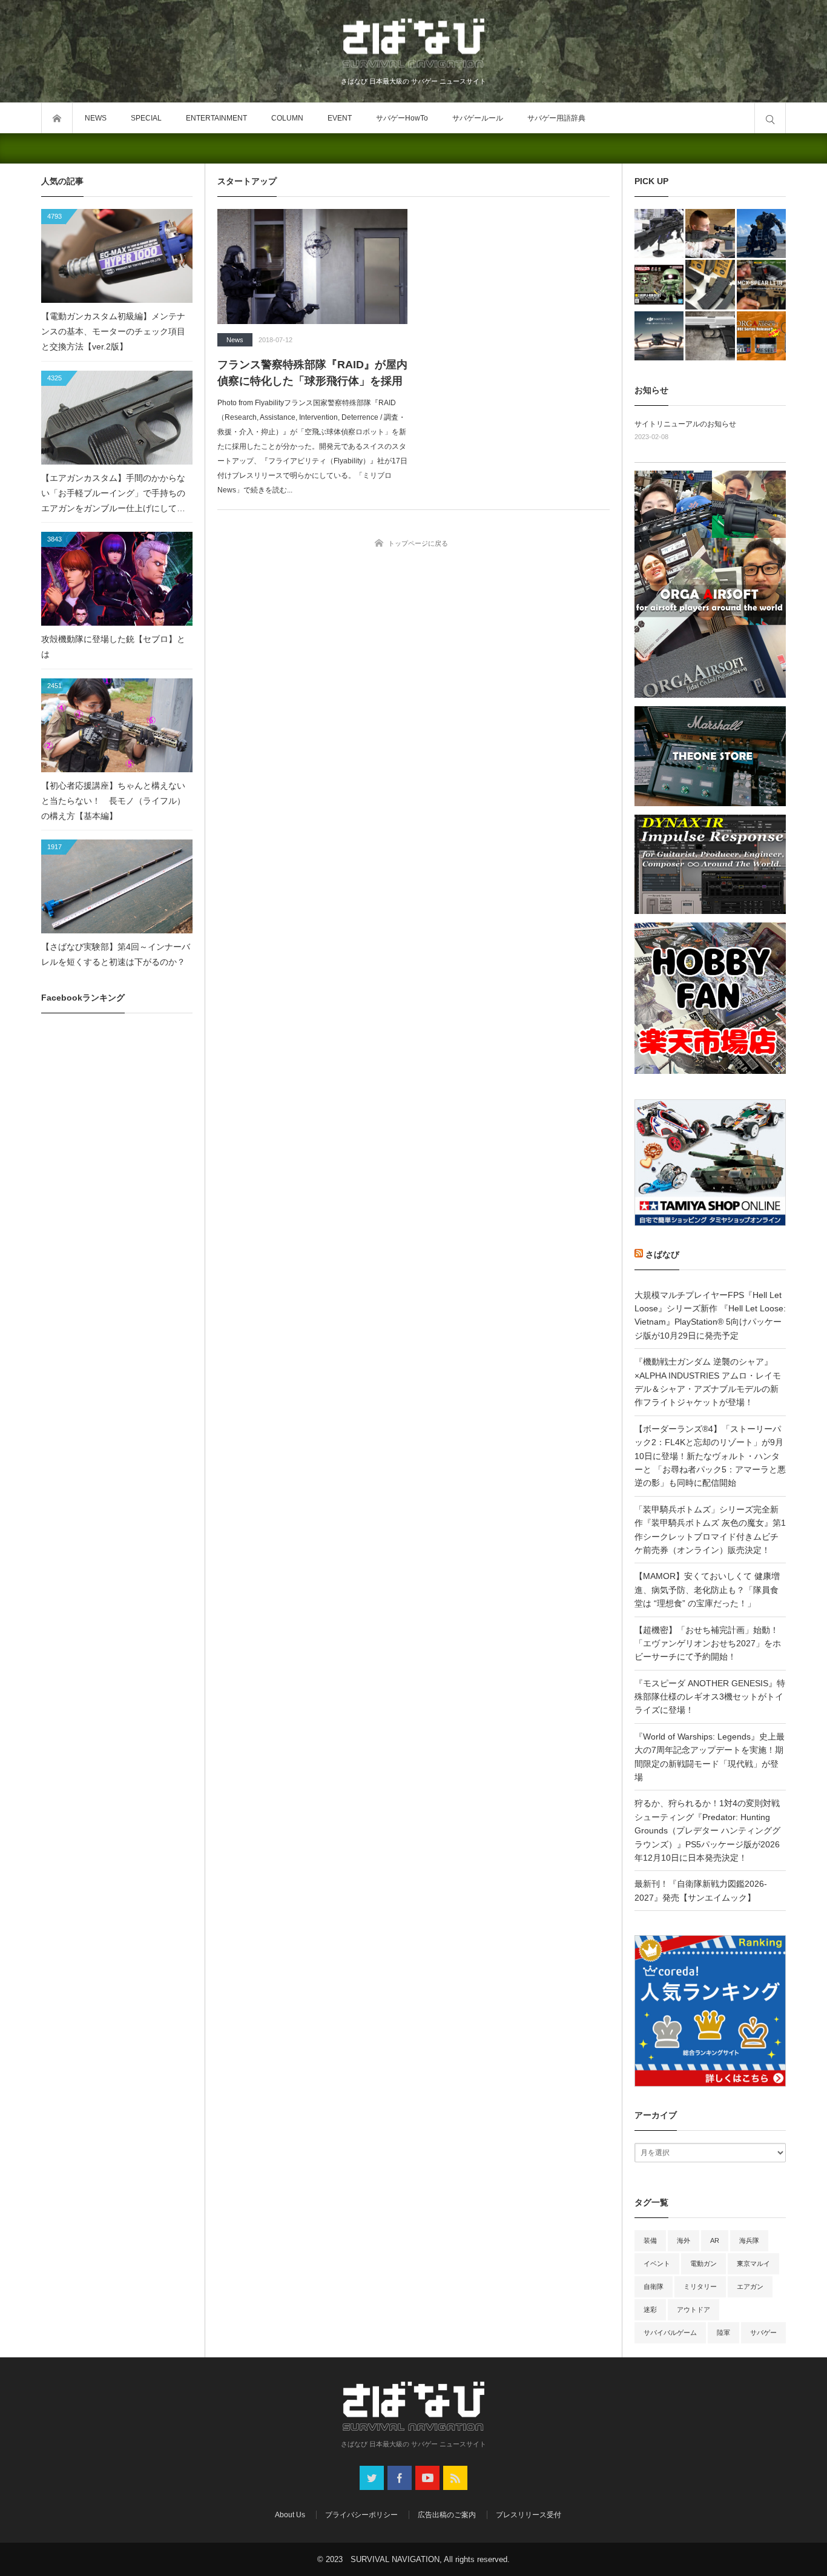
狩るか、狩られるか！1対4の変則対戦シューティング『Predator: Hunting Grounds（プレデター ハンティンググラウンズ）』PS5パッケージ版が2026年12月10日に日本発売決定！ (707, 1830)
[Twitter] (372, 2478)
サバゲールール (478, 118)
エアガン (750, 2286)
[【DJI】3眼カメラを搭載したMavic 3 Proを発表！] (659, 336)
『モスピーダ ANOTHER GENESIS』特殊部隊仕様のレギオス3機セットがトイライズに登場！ (710, 1697)
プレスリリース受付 (529, 2515)
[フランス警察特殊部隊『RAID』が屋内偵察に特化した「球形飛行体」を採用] (312, 267)
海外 (684, 2240)
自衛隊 (654, 2286)
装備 (650, 2240)
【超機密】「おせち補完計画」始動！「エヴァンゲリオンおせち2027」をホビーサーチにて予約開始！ (708, 1644)
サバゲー (763, 2333)
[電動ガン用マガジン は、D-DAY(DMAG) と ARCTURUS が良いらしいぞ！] (710, 284)
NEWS (96, 118)
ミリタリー (700, 2286)
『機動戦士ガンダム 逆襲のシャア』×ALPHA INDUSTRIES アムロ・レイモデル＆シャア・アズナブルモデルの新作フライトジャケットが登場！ (708, 1382)
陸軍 (723, 2333)
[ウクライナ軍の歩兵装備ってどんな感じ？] (659, 233)
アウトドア (694, 2309)
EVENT (340, 118)
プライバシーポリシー (361, 2515)
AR (715, 2240)
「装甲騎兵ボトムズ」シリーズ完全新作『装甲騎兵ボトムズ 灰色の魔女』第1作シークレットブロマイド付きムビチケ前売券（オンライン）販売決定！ (710, 1530)
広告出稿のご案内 (447, 2515)
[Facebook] (400, 2478)
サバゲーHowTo (402, 118)
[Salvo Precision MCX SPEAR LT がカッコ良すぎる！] (761, 284)
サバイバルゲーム (670, 2333)
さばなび (662, 1254)
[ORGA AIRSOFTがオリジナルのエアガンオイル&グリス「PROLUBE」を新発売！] (761, 336)
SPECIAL (146, 118)
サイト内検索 (770, 118)
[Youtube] (427, 2478)
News (235, 340)
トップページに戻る (418, 543)
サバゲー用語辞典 (556, 118)
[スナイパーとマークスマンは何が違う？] (710, 233)
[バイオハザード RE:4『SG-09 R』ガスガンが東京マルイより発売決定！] (710, 336)
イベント (657, 2263)
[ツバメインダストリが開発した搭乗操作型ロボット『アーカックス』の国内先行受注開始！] (761, 233)
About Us (290, 2515)
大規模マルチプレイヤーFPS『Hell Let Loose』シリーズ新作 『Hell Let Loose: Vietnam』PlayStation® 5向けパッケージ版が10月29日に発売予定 (710, 1315)
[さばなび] (413, 45)
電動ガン (703, 2263)
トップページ (57, 118)
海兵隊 (749, 2240)
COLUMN (287, 118)
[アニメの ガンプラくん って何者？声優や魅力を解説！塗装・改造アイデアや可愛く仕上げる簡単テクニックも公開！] (659, 284)
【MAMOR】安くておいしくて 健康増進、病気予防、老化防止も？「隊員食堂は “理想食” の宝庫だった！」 (707, 1590)
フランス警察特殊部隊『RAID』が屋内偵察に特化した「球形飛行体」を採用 (312, 373)
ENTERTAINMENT (216, 118)
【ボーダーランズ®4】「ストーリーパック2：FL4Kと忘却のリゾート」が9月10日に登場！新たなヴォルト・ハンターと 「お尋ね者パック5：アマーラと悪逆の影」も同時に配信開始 (710, 1456)
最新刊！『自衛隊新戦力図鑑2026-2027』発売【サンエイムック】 (701, 1890)
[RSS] (455, 2478)
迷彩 (650, 2309)
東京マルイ (753, 2263)
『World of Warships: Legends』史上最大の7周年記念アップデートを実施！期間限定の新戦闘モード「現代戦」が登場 (710, 1757)
